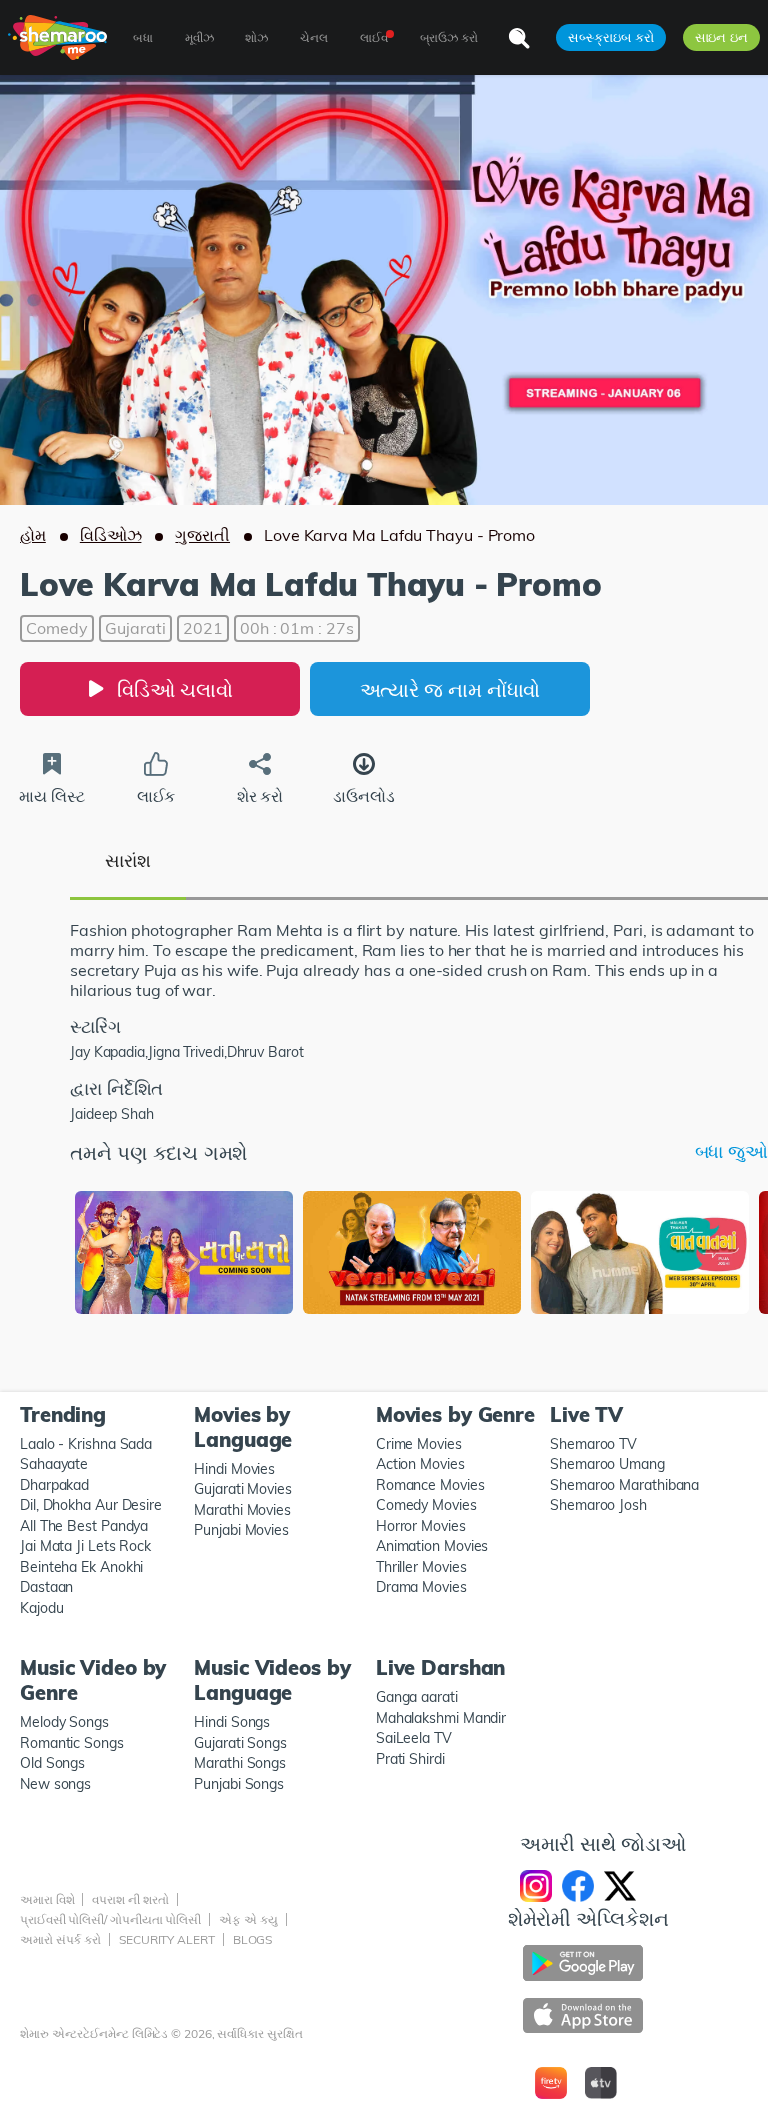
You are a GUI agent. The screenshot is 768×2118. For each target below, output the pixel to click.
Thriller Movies (421, 1567)
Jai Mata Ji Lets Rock (85, 1546)
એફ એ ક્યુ (248, 1919)
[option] (184, 1254)
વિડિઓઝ (111, 535)
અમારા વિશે (47, 1899)
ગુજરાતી (202, 535)
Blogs (253, 1939)
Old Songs (52, 1763)
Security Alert (167, 1939)
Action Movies (420, 1464)
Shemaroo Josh (598, 1505)
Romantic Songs (72, 1743)
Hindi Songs (232, 1722)
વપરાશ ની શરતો (130, 1899)
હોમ (33, 535)
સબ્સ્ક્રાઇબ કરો (610, 37)
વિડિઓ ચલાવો (174, 689)
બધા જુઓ (731, 1152)
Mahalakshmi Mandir (441, 1718)
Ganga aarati (417, 1697)
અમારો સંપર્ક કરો (60, 1939)
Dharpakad (54, 1485)
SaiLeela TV (414, 1738)
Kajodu (41, 1608)
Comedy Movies (426, 1505)
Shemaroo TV (593, 1444)
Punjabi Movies (241, 1530)
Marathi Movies (242, 1510)
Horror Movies (421, 1526)
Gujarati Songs (240, 1743)
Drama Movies (421, 1587)
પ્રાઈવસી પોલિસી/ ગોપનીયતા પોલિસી (110, 1919)
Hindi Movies (234, 1469)
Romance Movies (430, 1485)
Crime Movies (419, 1444)
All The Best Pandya (84, 1526)
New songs (55, 1784)
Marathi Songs (240, 1763)
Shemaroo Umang (607, 1464)
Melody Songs (64, 1722)
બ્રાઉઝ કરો (449, 37)
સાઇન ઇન (721, 37)
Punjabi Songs (239, 1784)
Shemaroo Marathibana (624, 1485)
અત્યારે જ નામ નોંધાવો (450, 689)
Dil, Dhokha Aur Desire (91, 1505)
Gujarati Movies (243, 1489)
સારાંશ (128, 860)
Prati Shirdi (410, 1759)
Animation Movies (432, 1546)
